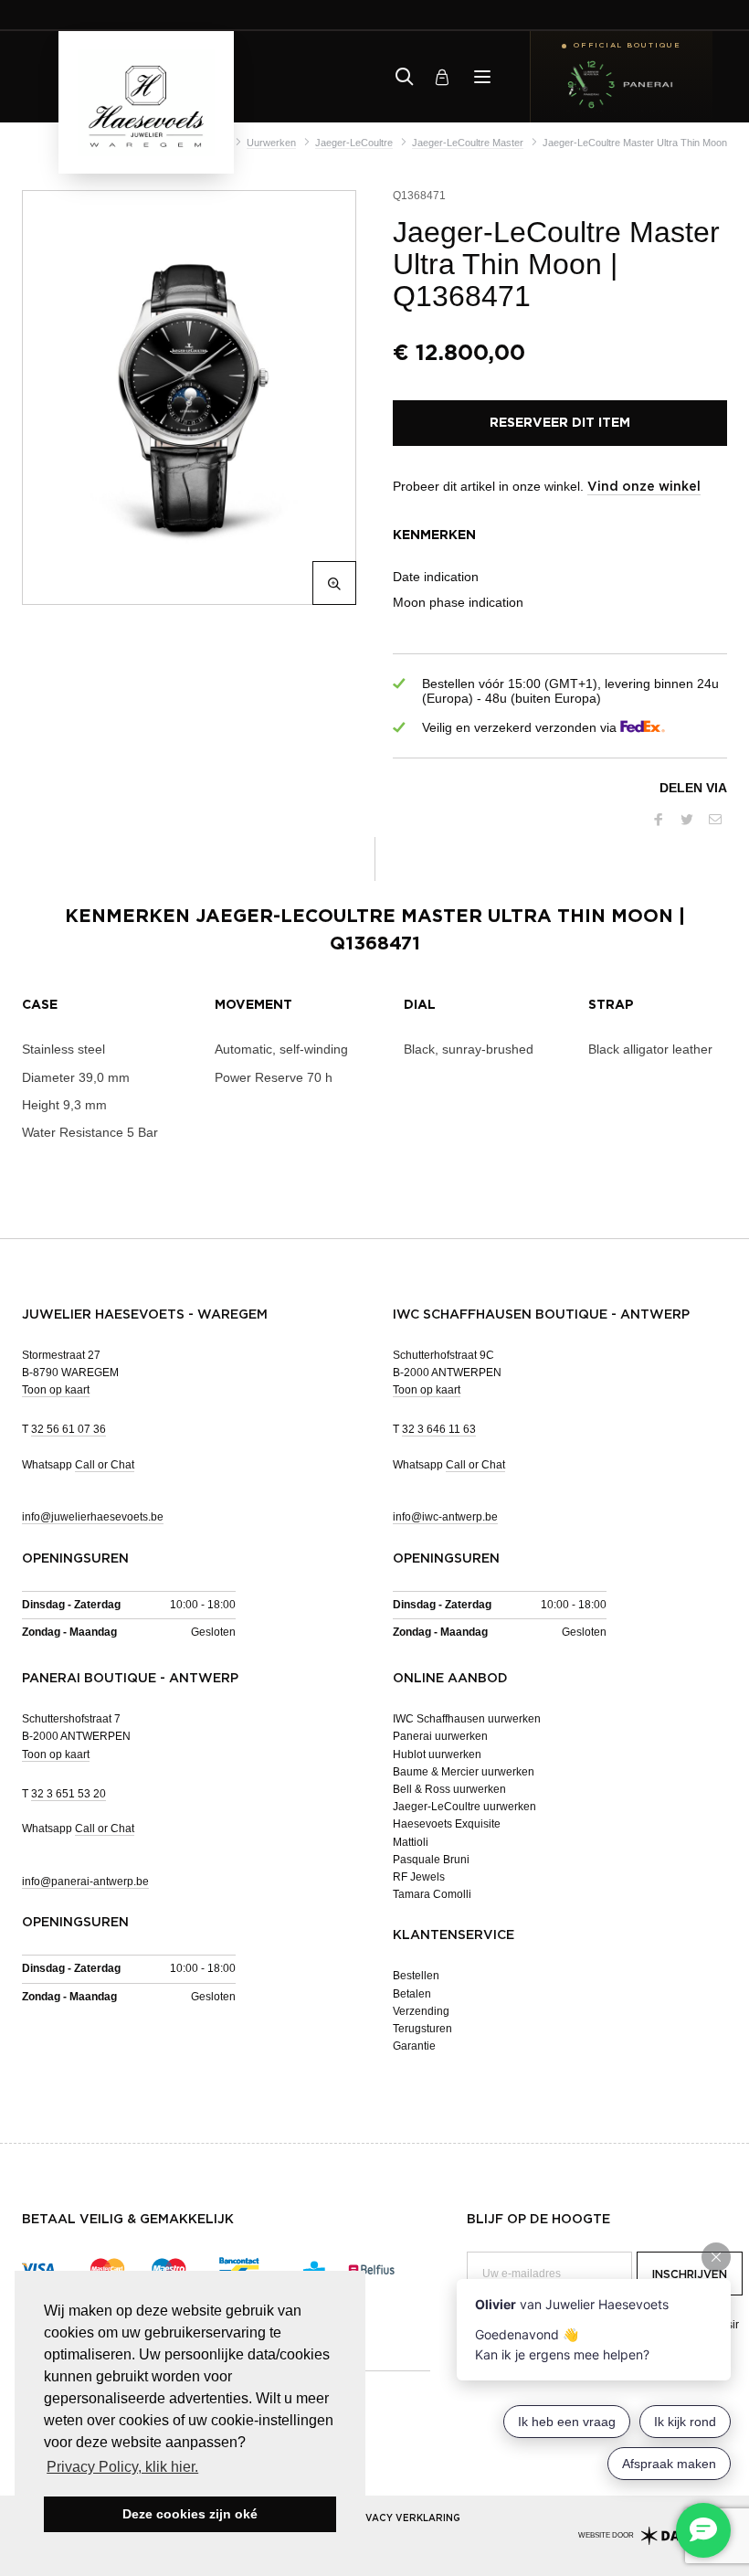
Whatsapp (78, 1465)
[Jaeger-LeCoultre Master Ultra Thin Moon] (185, 398)
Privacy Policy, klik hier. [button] (122, 2467)
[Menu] (482, 77)
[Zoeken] (405, 77)
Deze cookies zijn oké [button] (190, 2514)
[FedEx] (643, 728)
